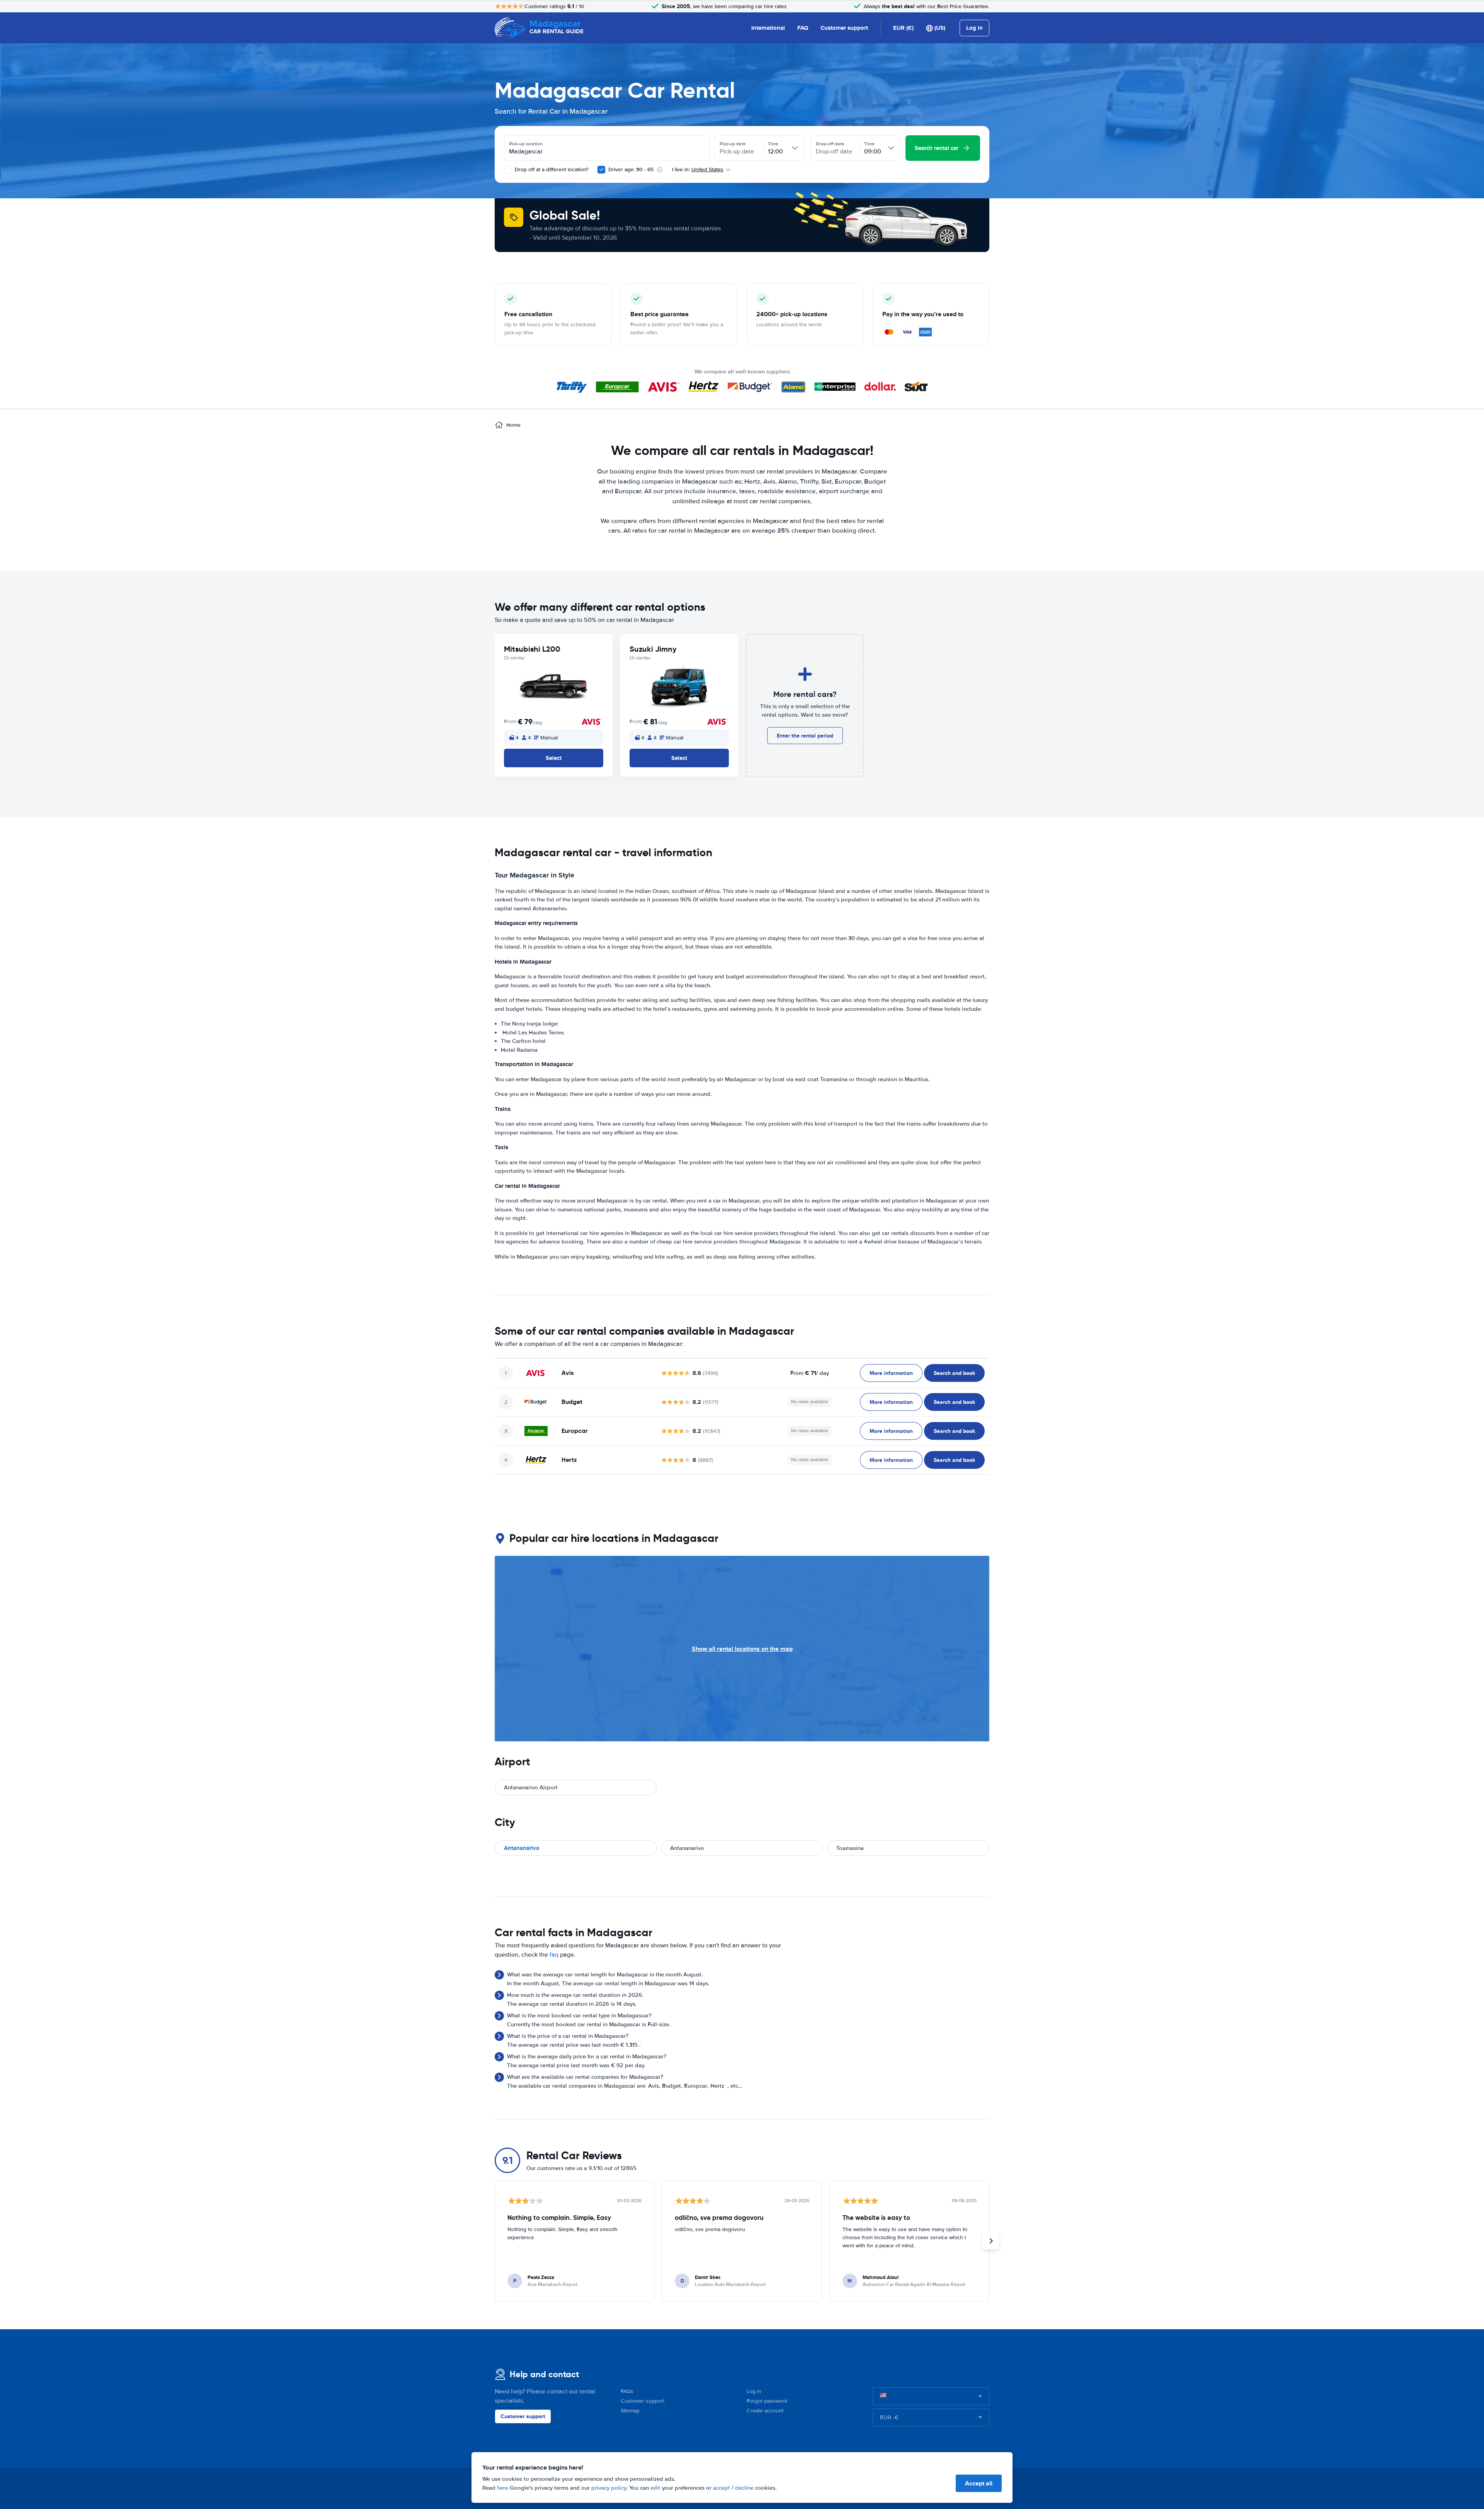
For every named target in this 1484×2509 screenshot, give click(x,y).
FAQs (627, 2391)
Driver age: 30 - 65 (631, 169)
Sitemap (630, 2411)
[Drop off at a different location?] (508, 170)
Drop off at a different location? (551, 169)
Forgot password (767, 2401)
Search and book (954, 1373)
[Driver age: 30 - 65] (601, 170)
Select (554, 758)
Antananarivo (522, 1848)
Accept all (979, 2483)
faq (554, 1955)
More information (891, 1373)
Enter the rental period (805, 736)
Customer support (844, 28)
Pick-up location (526, 144)
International (768, 28)
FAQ (803, 28)
